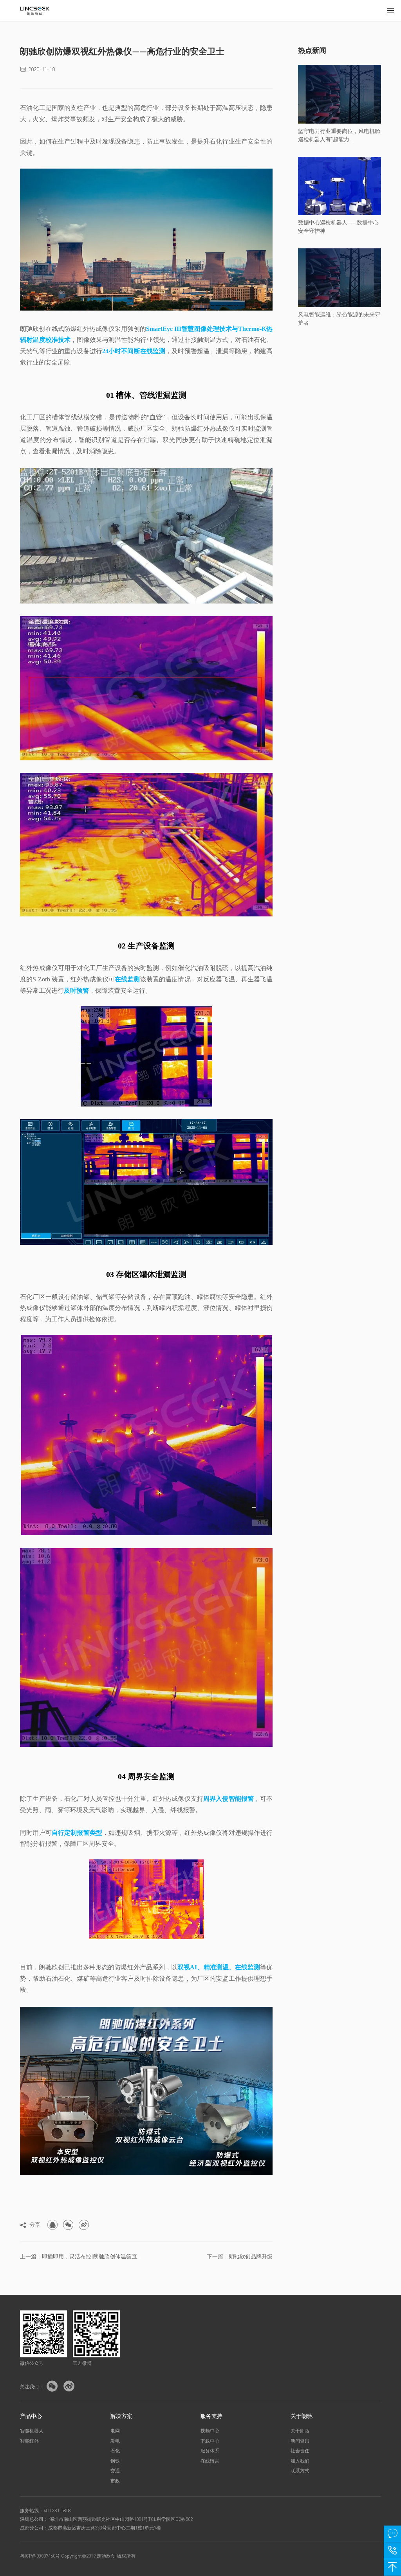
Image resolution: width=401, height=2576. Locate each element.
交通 (115, 2471)
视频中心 (210, 2431)
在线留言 (210, 2461)
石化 (115, 2451)
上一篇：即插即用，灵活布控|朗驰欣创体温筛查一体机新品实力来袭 (81, 2256)
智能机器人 (32, 2431)
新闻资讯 (300, 2441)
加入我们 (300, 2461)
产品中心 (31, 2416)
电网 (115, 2431)
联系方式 (300, 2471)
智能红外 (29, 2441)
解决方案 (121, 2416)
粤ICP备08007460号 (40, 2556)
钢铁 (115, 2461)
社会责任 (300, 2451)
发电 (115, 2441)
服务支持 (211, 2416)
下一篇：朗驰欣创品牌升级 (240, 2256)
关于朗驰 (302, 2416)
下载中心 (210, 2441)
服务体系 (210, 2451)
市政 (115, 2481)
